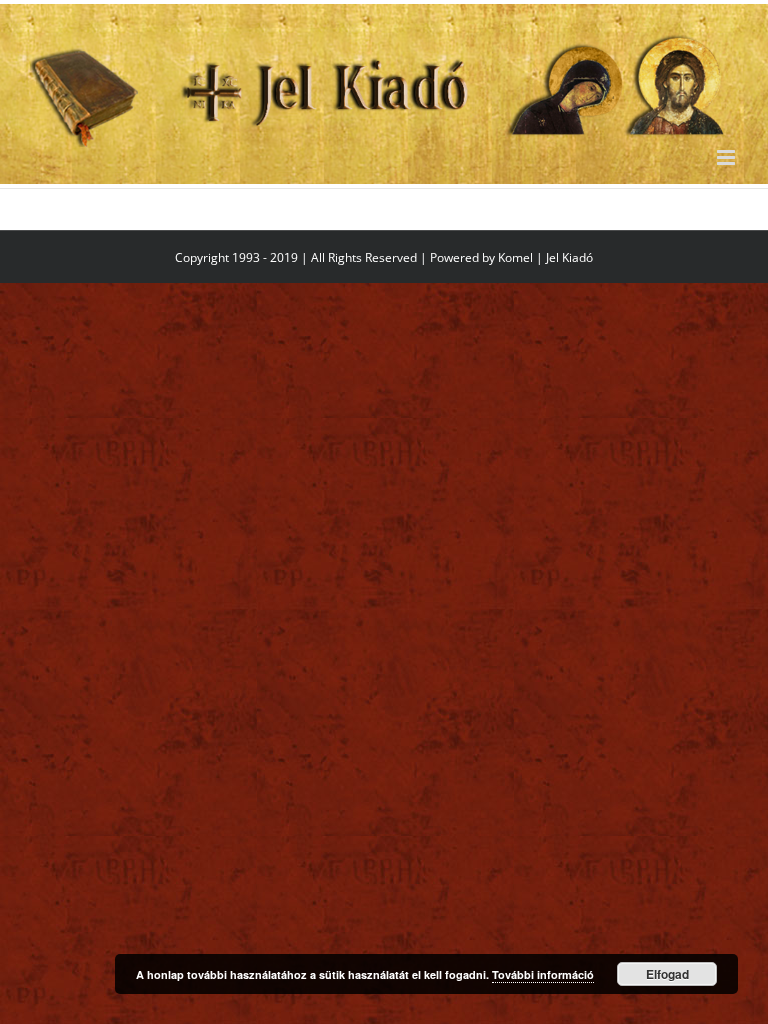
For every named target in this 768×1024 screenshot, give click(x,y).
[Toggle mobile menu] (727, 157)
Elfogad (667, 974)
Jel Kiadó (569, 257)
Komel (515, 257)
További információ (543, 974)
